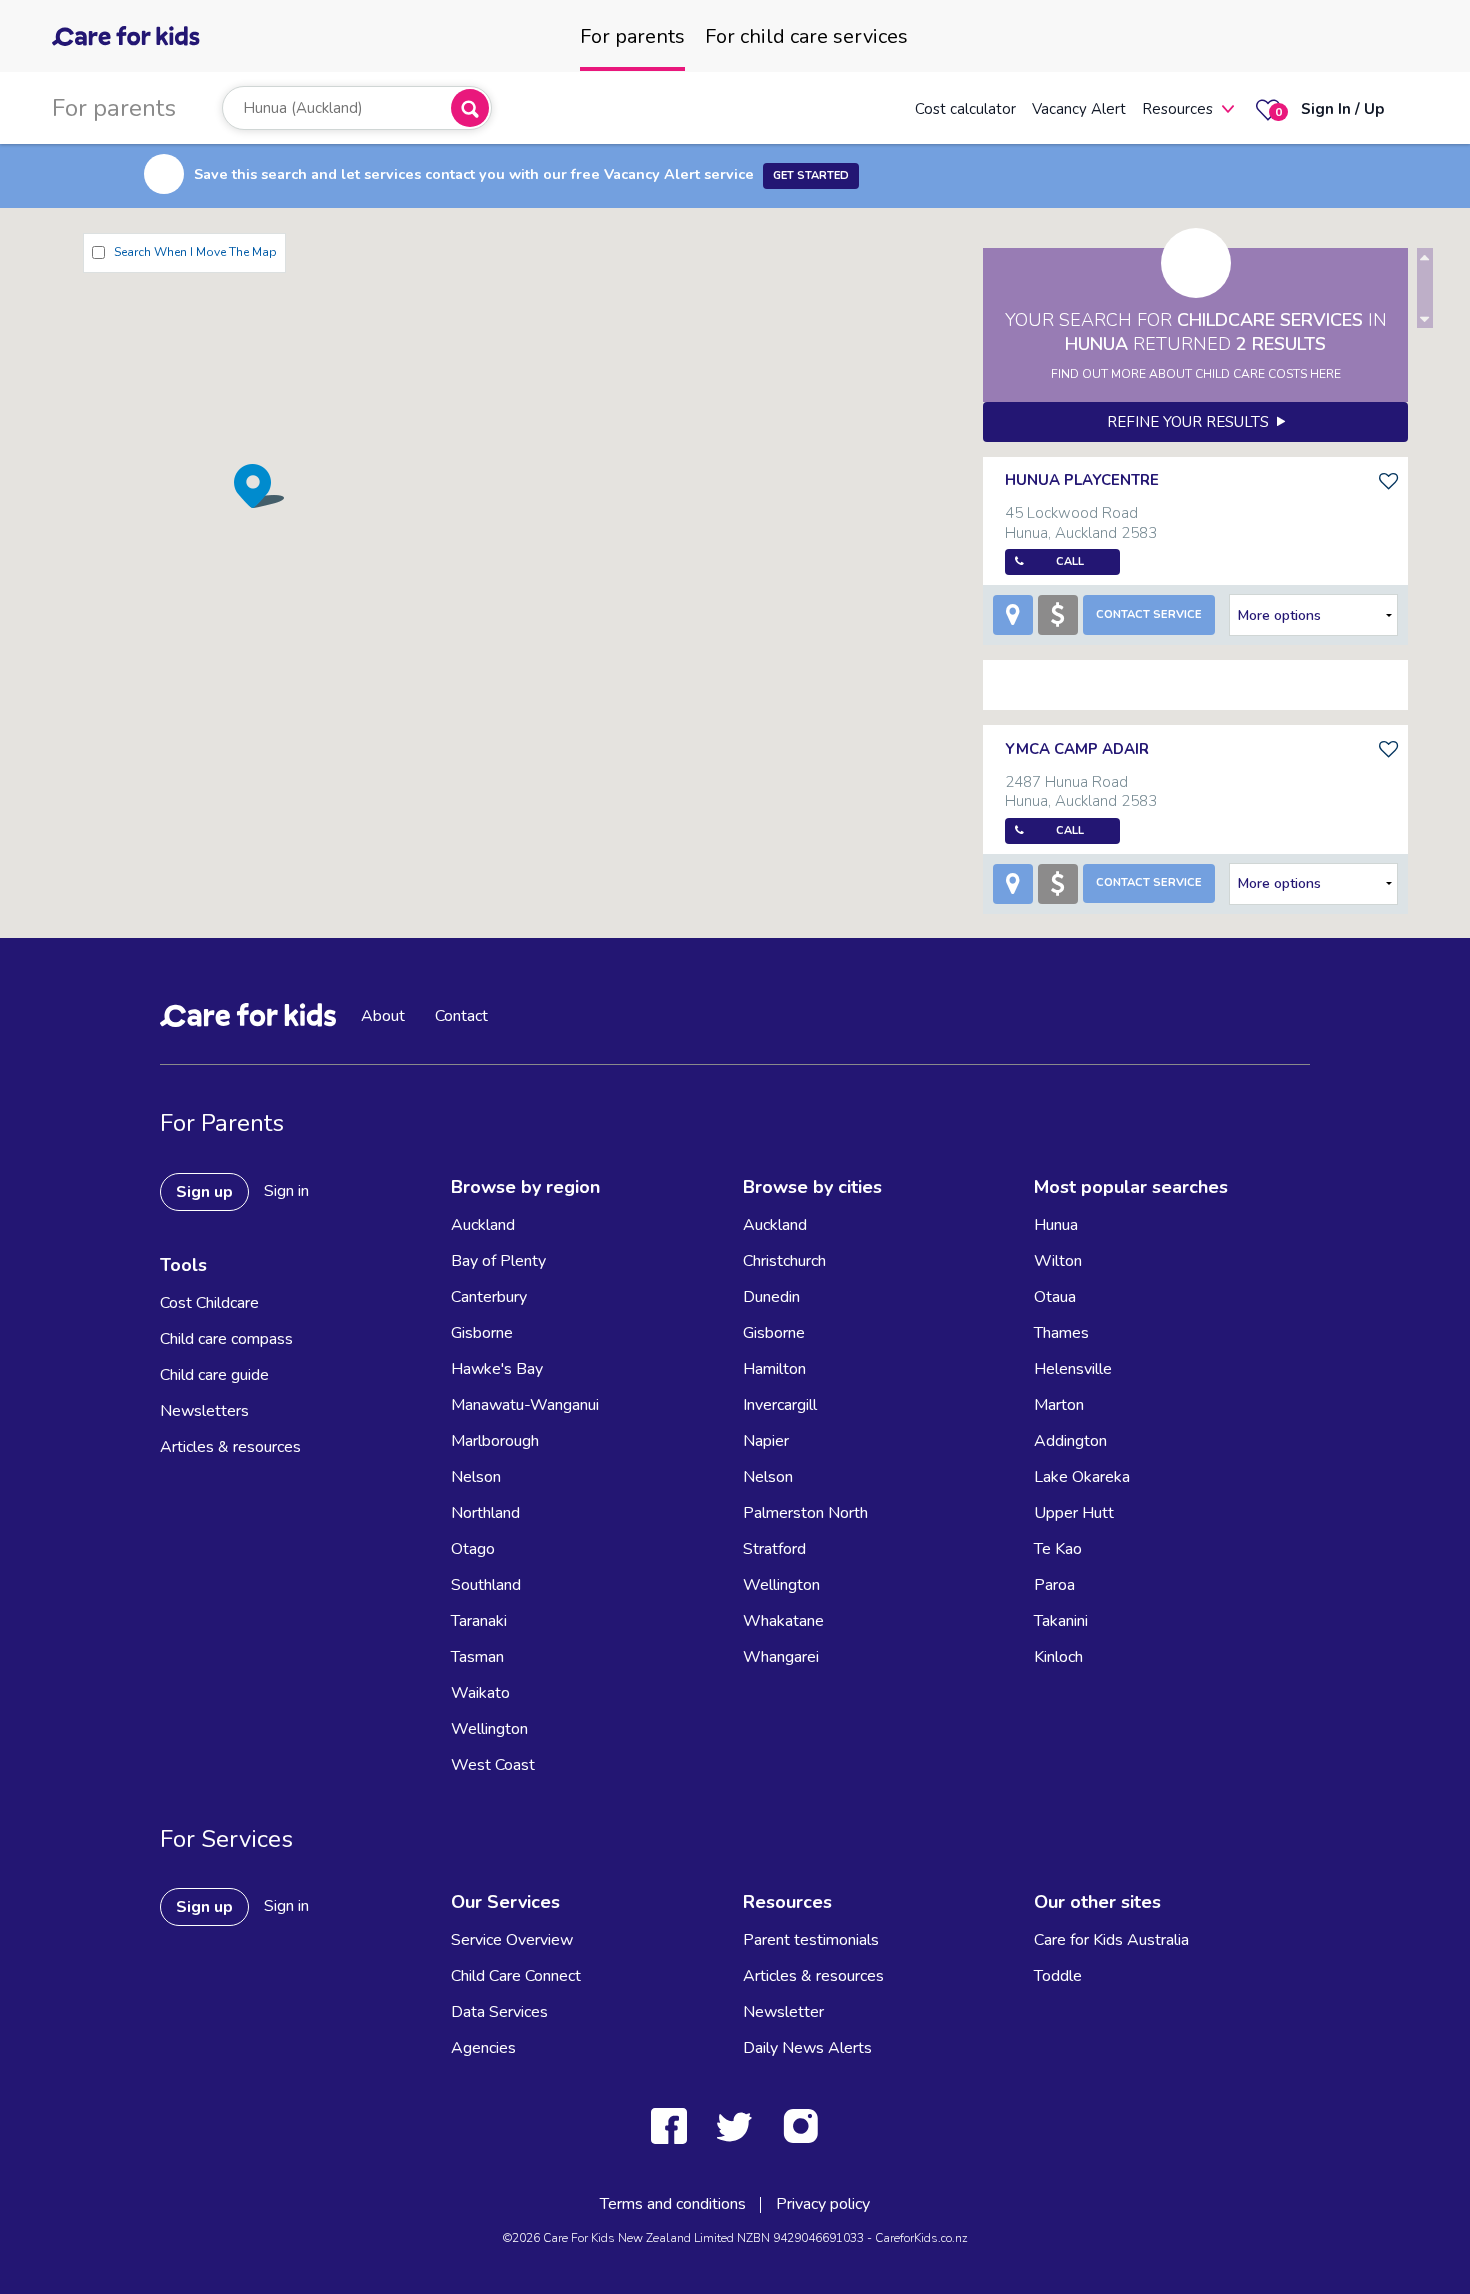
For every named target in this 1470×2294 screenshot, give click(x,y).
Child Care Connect (516, 1976)
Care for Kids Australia (1111, 1940)
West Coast (493, 1765)
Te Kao (1058, 1549)
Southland (486, 1585)
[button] (259, 485)
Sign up (204, 1192)
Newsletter (783, 2012)
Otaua (1055, 1297)
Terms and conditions (673, 2204)
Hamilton (774, 1369)
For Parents (222, 1123)
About (383, 1016)
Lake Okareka (1082, 1477)
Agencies (483, 2048)
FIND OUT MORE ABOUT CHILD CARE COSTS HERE (1196, 374)
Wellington (489, 1729)
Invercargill (780, 1405)
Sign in (286, 1191)
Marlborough (495, 1441)
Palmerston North (805, 1513)
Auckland (483, 1225)
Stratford (774, 1549)
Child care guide (214, 1375)
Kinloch (1058, 1657)
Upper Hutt (1074, 1513)
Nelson (476, 1477)
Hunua (1056, 1225)
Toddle (1058, 1976)
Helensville (1073, 1369)
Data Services (499, 2012)
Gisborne (482, 1333)
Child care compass (226, 1339)
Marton (1059, 1405)
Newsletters (204, 1411)
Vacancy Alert (1079, 109)
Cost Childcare (209, 1303)
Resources (1177, 109)
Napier (766, 1441)
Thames (1061, 1333)
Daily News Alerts (807, 2048)
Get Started (811, 175)
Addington (1070, 1441)
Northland (485, 1513)
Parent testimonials (811, 1940)
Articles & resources (230, 1447)
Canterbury (489, 1297)
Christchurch (784, 1261)
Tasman (477, 1657)
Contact (461, 1016)
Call (1070, 561)
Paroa (1054, 1585)
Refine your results (1192, 422)
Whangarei (781, 1657)
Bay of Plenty (498, 1261)
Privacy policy (823, 2204)
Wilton (1058, 1261)
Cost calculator (965, 109)
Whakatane (783, 1621)
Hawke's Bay (497, 1369)
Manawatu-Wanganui (525, 1405)
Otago (473, 1549)
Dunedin (771, 1297)
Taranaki (479, 1621)
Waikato (480, 1693)
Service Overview (512, 1940)
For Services (226, 1839)
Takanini (1061, 1621)
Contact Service (1149, 614)
